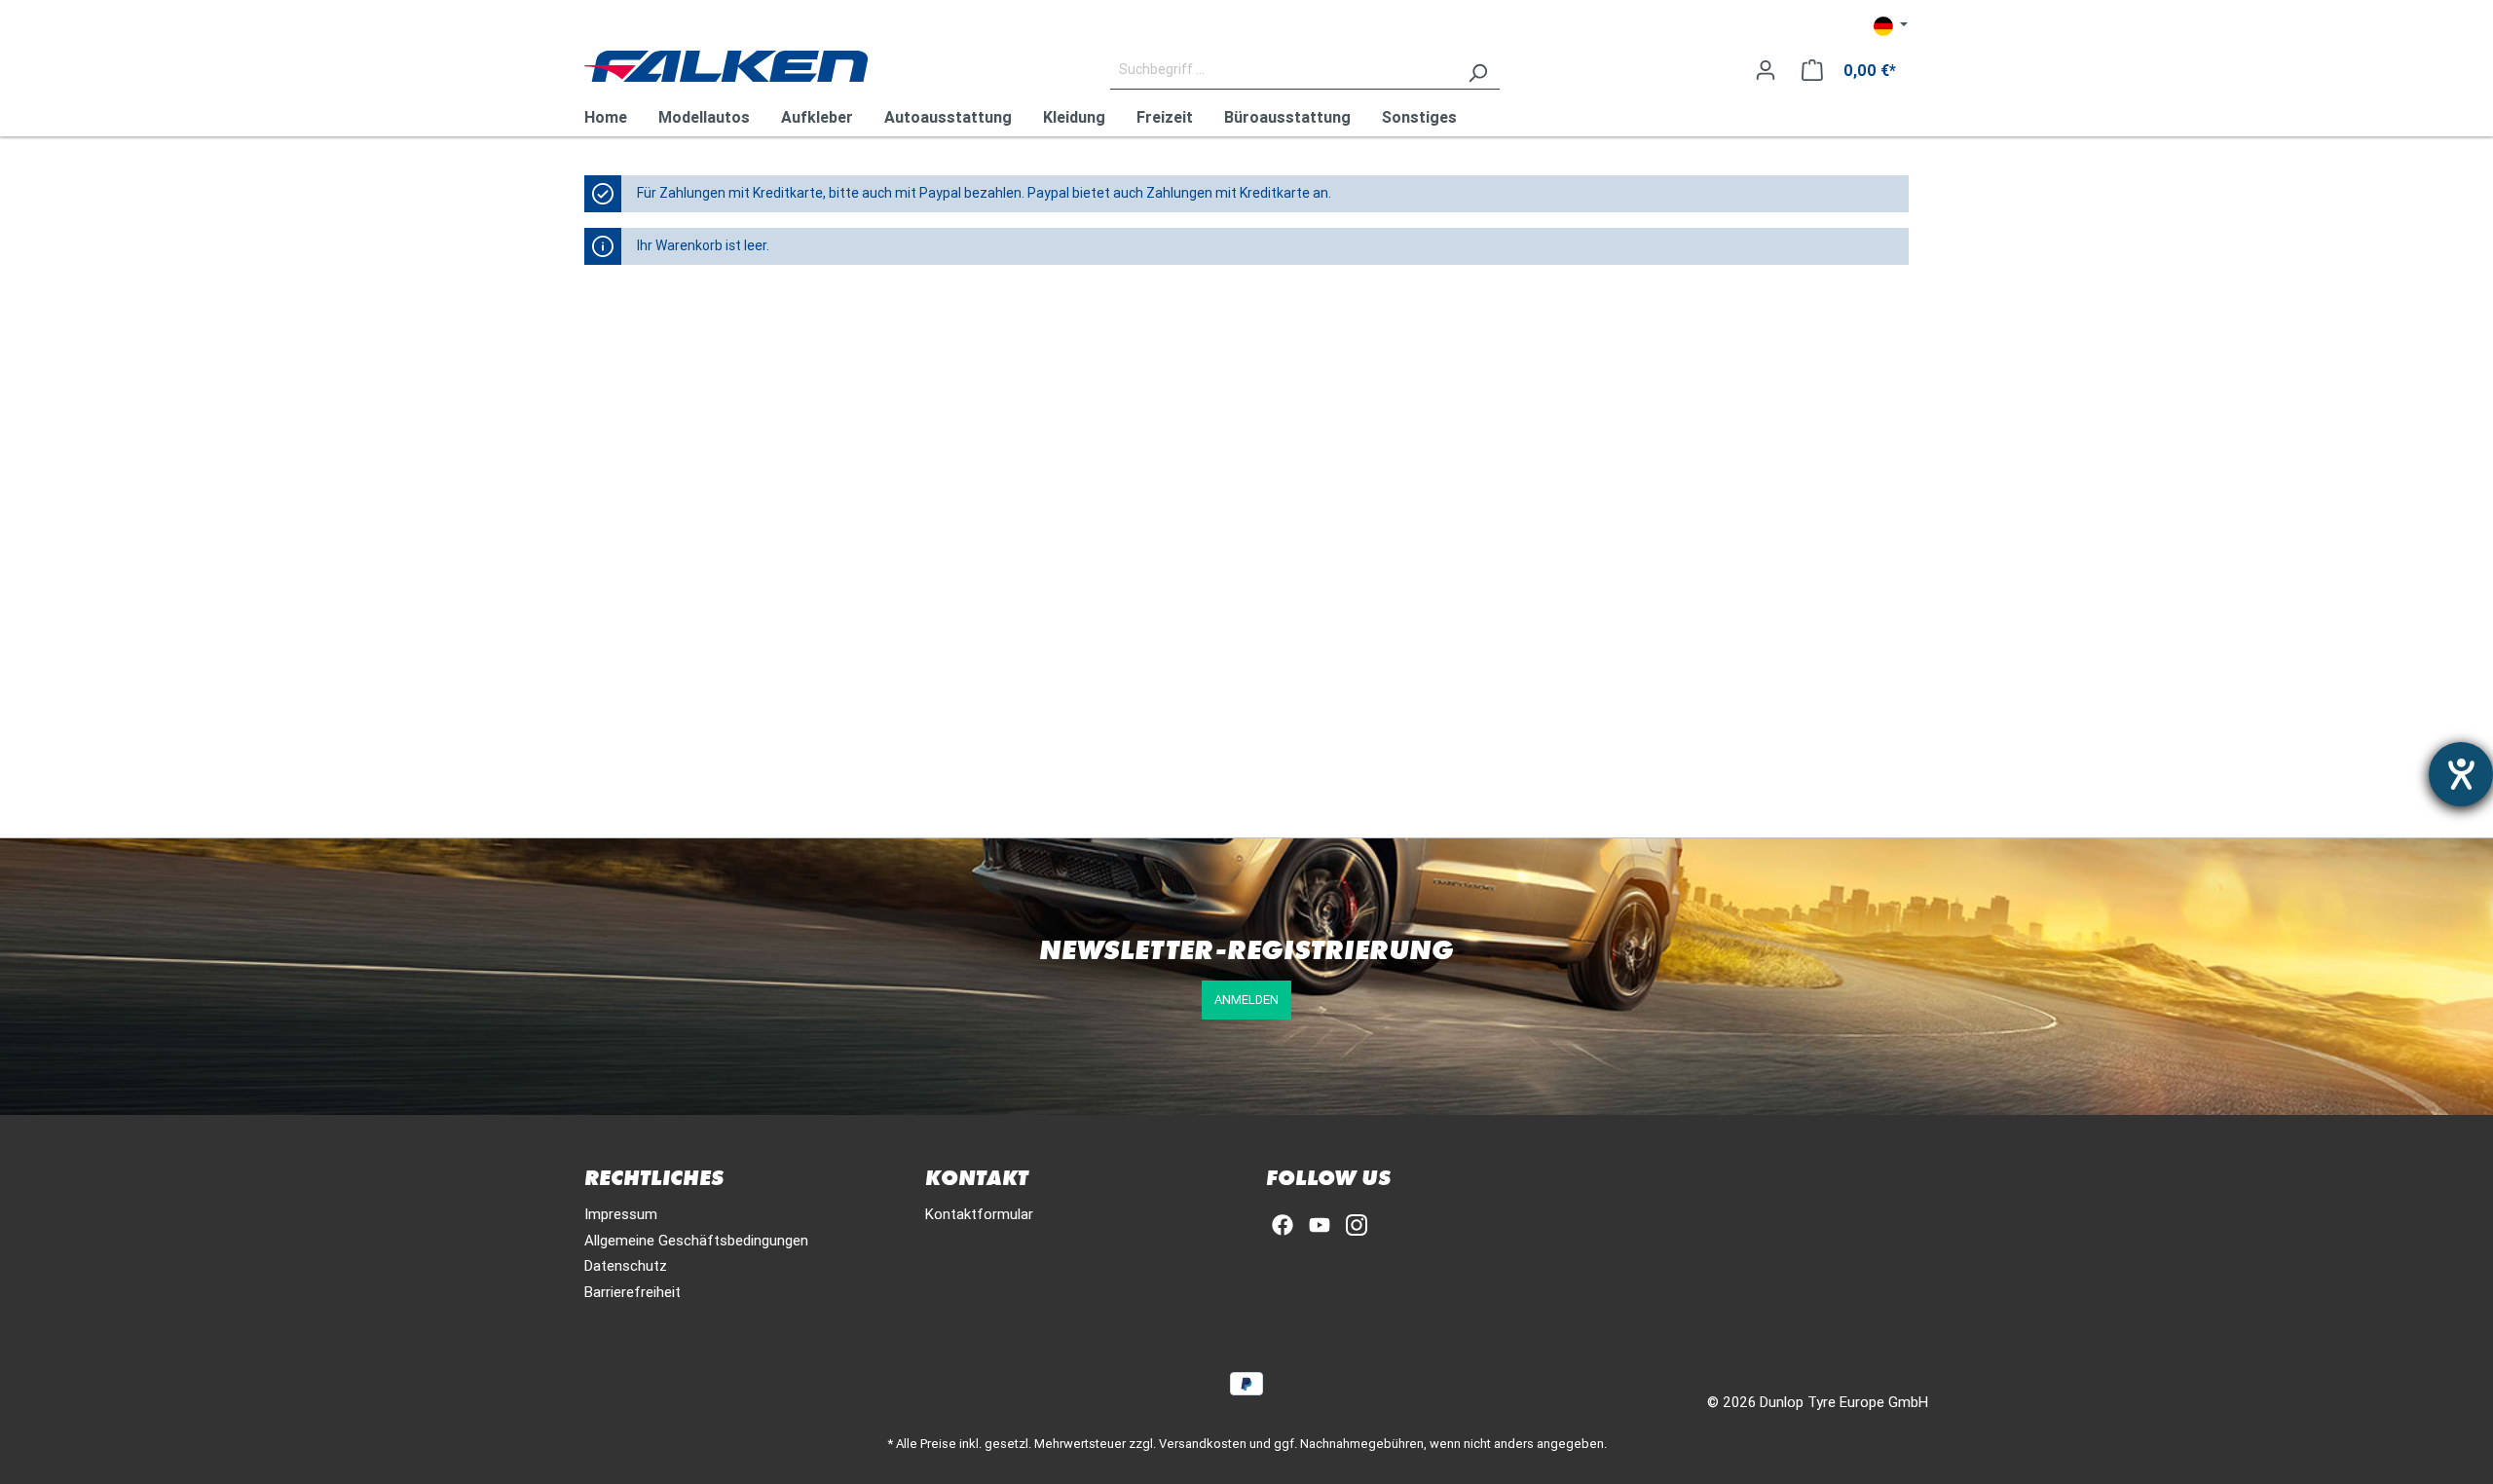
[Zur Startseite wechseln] (726, 66)
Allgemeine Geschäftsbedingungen (696, 1240)
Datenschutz (626, 1265)
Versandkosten (1203, 1444)
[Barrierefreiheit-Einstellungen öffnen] (2461, 774)
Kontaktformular (979, 1214)
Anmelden (1246, 1000)
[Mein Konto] (1766, 70)
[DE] (1891, 25)
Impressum (621, 1214)
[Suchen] (1477, 70)
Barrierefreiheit (633, 1292)
